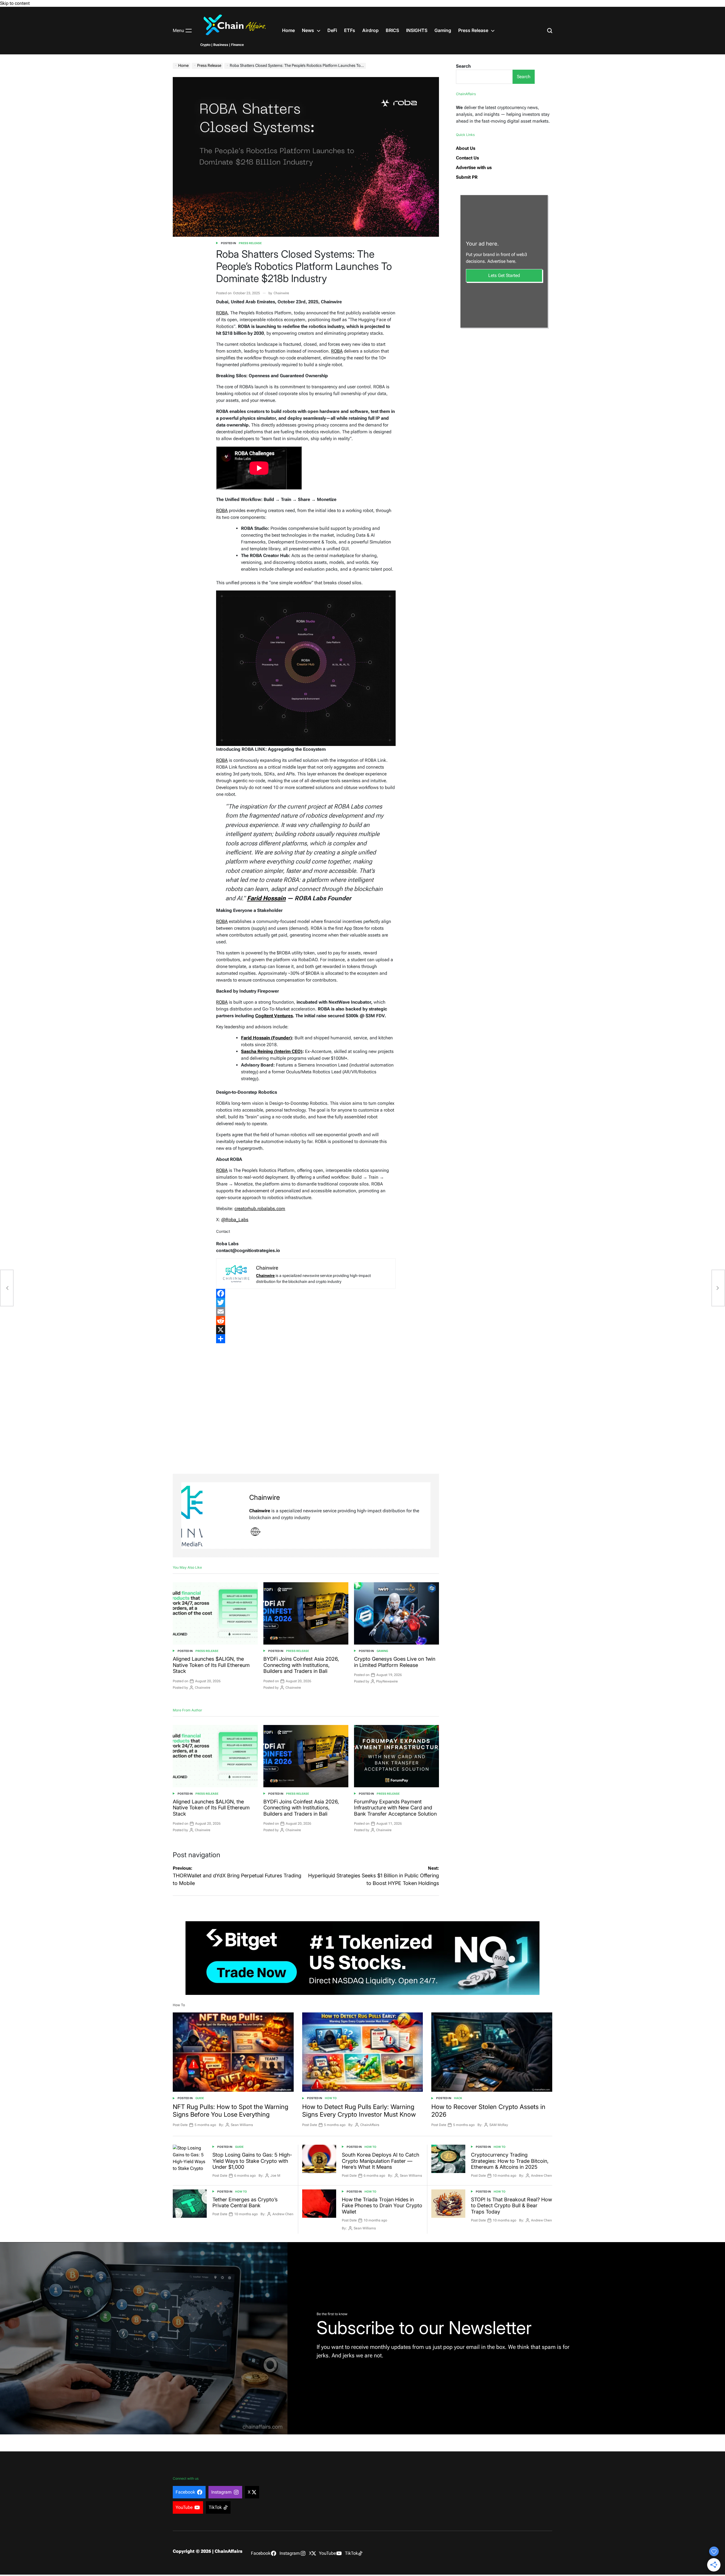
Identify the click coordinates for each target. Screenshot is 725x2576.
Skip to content (15, 3)
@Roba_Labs (235, 1220)
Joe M (275, 2176)
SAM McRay (499, 2125)
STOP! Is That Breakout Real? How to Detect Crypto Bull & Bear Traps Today (511, 2206)
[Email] (306, 1312)
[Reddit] (306, 1321)
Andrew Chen (541, 2176)
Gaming (443, 30)
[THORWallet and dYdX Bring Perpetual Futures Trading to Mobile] (7, 1288)
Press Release (473, 30)
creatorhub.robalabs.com (260, 1209)
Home (288, 30)
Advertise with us (474, 168)
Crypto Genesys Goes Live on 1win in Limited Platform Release (395, 1662)
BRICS (392, 30)
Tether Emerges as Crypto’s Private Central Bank (245, 2203)
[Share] (306, 1339)
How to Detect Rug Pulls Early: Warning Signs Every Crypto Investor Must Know (359, 2110)
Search (463, 66)
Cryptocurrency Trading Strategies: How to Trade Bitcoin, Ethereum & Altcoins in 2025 (510, 2161)
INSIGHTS (417, 30)
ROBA (222, 313)
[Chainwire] (212, 1516)
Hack (458, 2098)
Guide (200, 2098)
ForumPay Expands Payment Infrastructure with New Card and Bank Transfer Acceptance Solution (395, 1808)
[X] (306, 1330)
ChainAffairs (370, 2125)
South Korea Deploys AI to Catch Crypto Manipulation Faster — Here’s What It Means (380, 2161)
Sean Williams (242, 2125)
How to (331, 2098)
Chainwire (281, 293)
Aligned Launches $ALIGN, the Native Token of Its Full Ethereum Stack (211, 1665)
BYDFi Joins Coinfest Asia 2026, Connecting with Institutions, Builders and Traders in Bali (301, 1665)
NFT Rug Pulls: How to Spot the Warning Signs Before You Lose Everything (231, 2110)
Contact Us (467, 158)
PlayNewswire (387, 1681)
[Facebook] (306, 1293)
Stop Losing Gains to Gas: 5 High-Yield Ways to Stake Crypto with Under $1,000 (252, 2161)
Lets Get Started (504, 275)
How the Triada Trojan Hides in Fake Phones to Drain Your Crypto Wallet (382, 2206)
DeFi (332, 30)
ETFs (350, 30)
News (308, 30)
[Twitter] (306, 1302)
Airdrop (370, 30)
